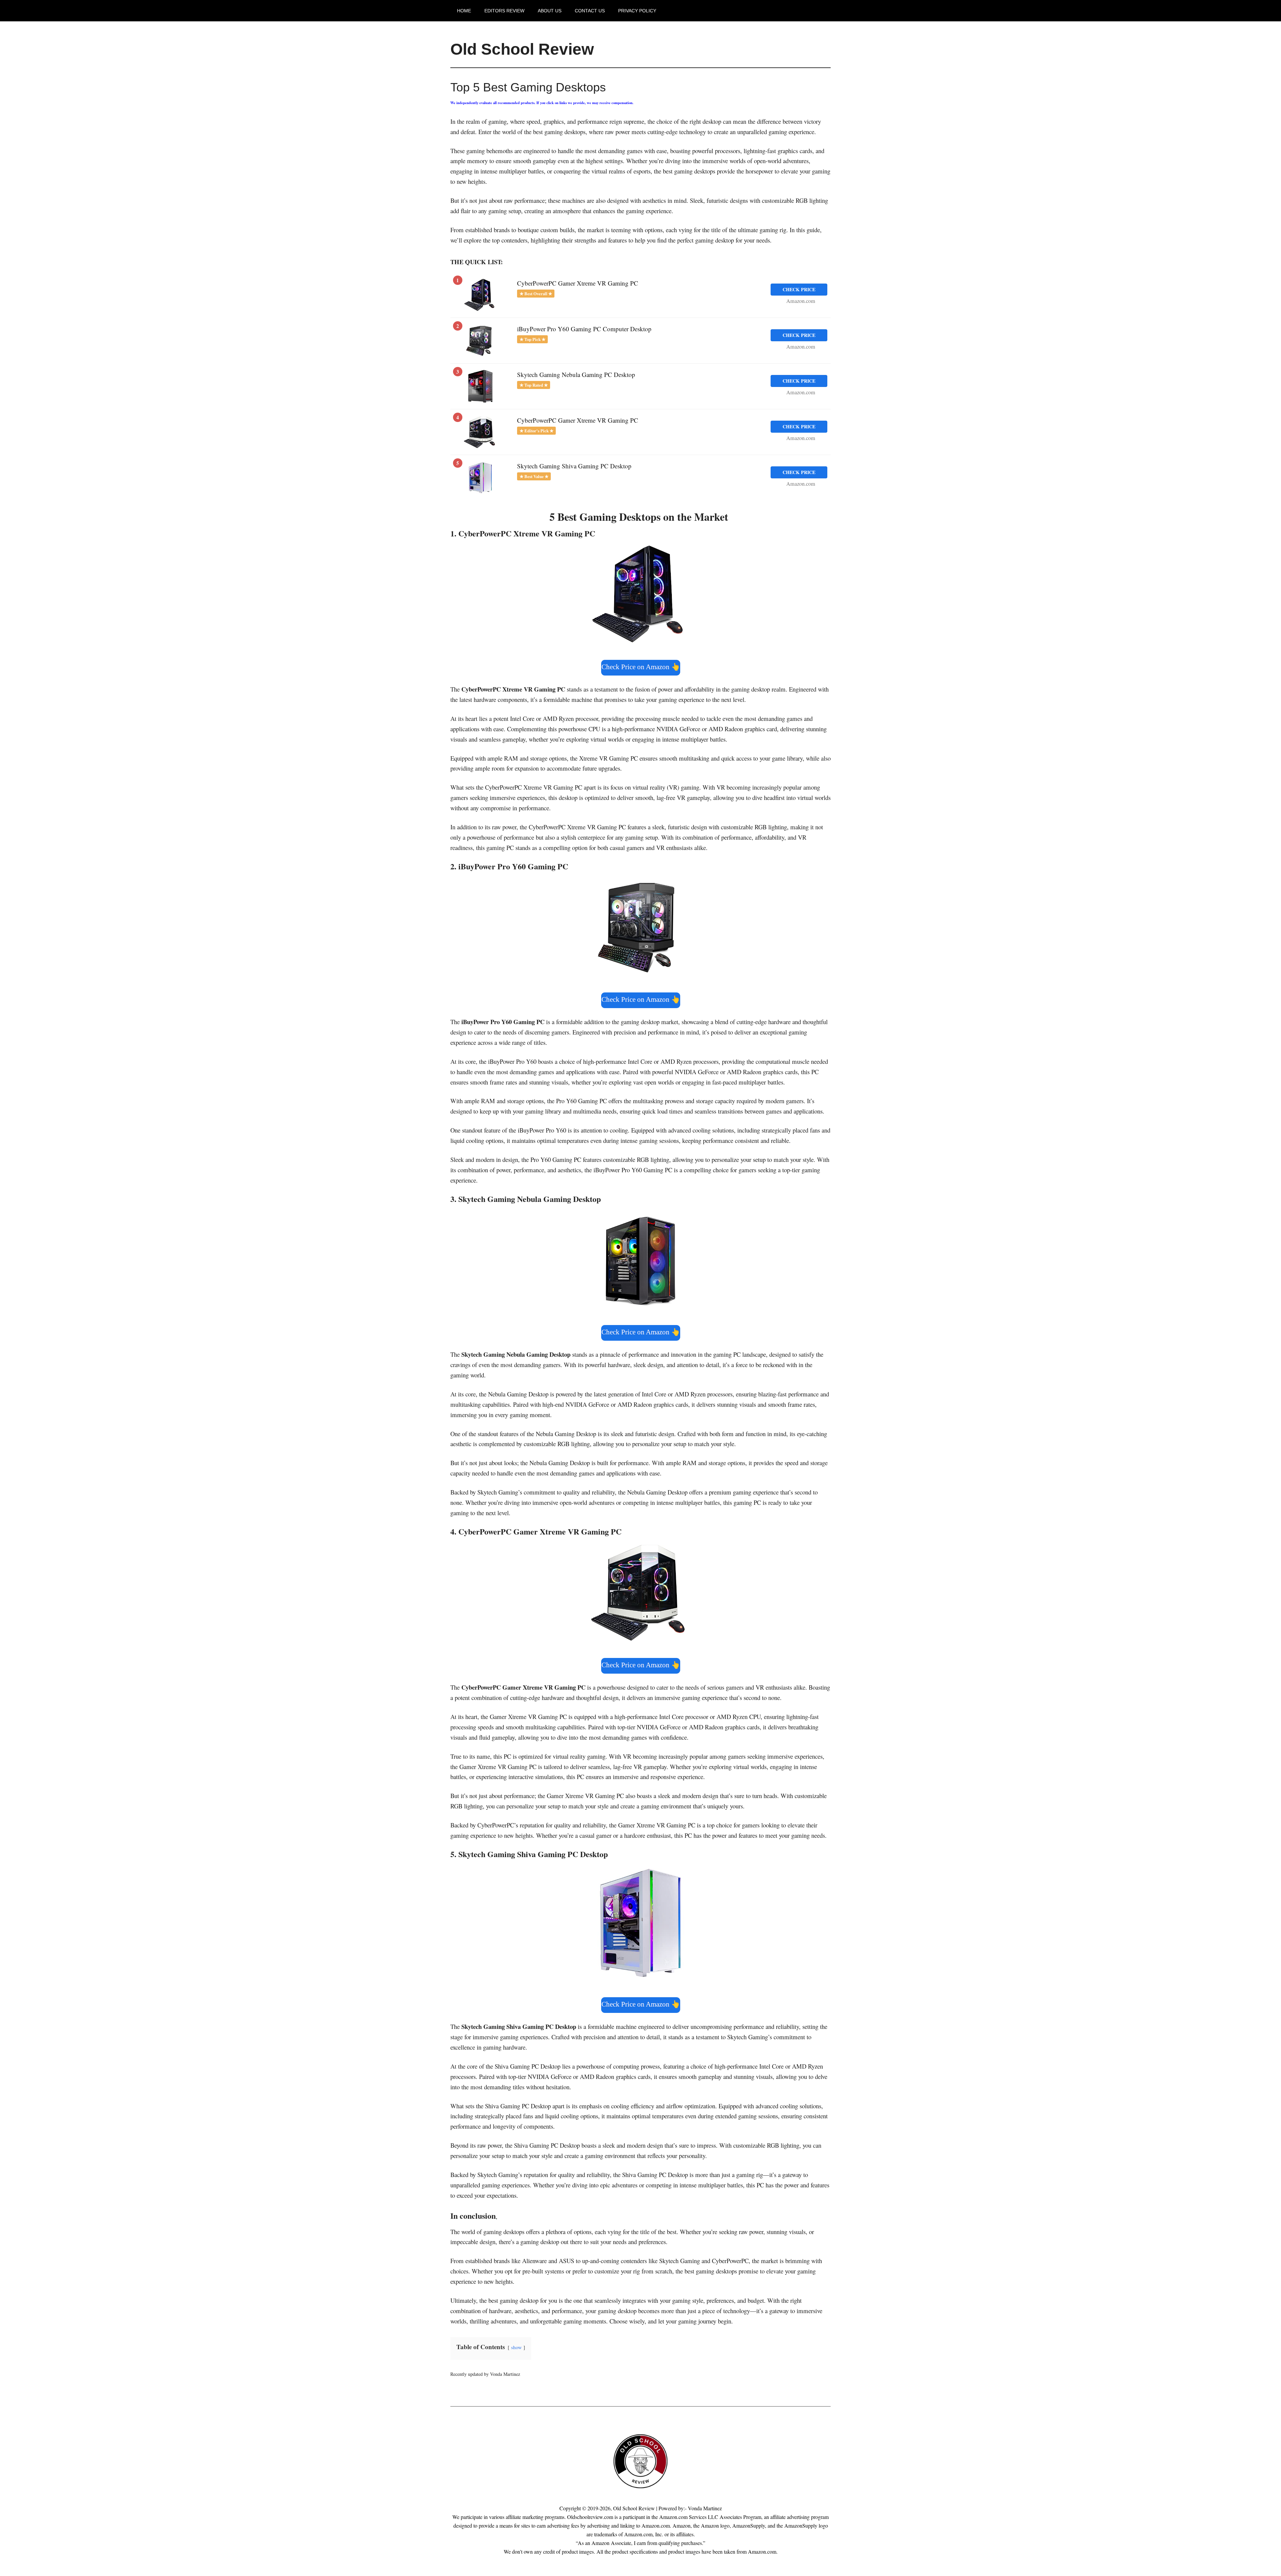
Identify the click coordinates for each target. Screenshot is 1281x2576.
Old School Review (522, 49)
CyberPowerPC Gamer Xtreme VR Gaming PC (578, 283)
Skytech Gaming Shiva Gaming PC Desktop (574, 466)
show (516, 2347)
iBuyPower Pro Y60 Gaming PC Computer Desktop (584, 329)
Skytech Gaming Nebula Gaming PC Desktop (576, 374)
